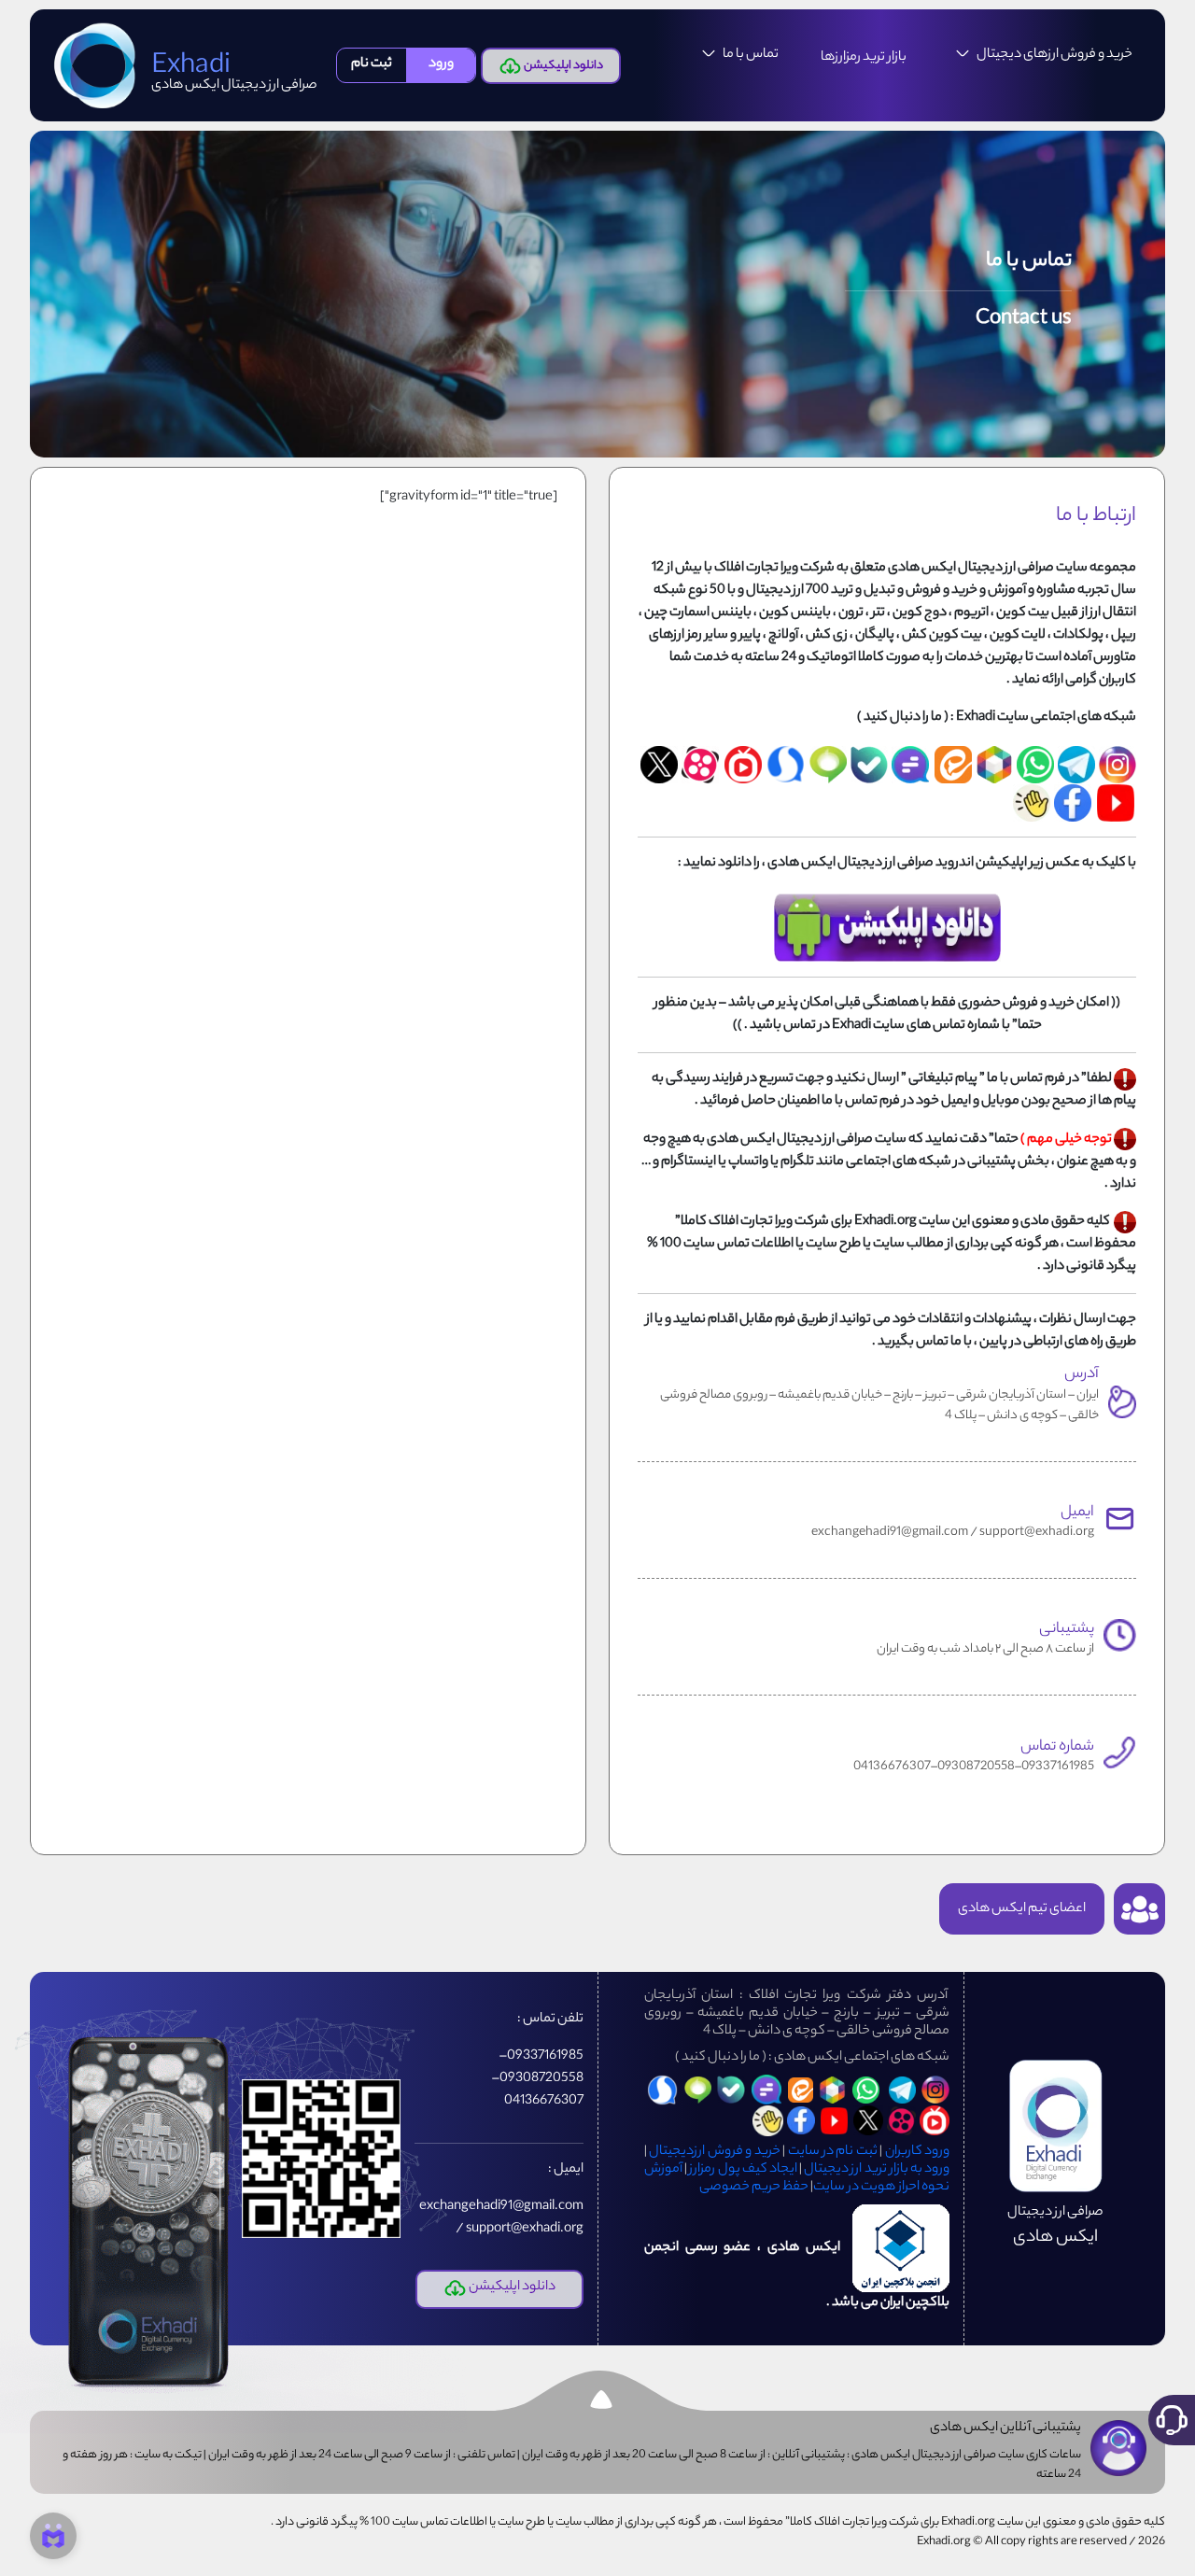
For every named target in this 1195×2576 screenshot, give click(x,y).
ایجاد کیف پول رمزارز (743, 2170)
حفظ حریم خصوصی (754, 2188)
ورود (441, 64)
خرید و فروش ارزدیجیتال (714, 2152)
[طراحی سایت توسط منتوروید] (53, 2536)
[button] (1172, 2420)
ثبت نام (372, 64)
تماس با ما (751, 55)
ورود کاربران (917, 2152)
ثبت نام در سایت (833, 2152)
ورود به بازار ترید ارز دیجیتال (877, 2170)
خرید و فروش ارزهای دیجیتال (1054, 55)
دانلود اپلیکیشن (562, 66)
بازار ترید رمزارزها (864, 58)
